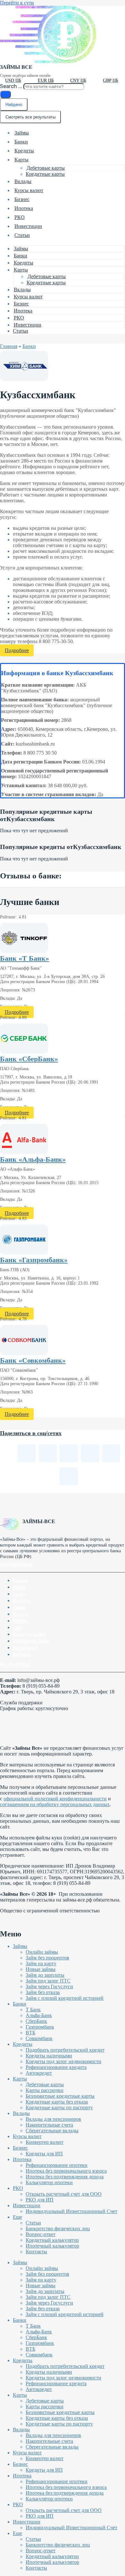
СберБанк (36, 2021)
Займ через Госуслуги (49, 1987)
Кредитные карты (45, 174)
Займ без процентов (47, 1958)
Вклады (23, 181)
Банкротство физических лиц (58, 2229)
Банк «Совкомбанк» (33, 1360)
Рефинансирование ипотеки (57, 2165)
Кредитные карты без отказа (57, 2102)
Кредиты (24, 151)
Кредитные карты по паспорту (59, 2108)
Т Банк (33, 2010)
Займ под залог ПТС (48, 1981)
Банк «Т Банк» (25, 958)
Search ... (11, 86)
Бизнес (22, 199)
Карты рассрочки (45, 2090)
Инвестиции (28, 226)
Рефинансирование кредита (56, 2067)
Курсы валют (29, 190)
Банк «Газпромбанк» (34, 1260)
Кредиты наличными (49, 2056)
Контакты (22, 1655)
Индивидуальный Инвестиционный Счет (71, 2211)
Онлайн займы (42, 1952)
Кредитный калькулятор (52, 2240)
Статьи (22, 235)
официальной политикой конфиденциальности (55, 1799)
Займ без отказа (43, 1992)
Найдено (14, 105)
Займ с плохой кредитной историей (65, 1998)
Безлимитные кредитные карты (60, 2096)
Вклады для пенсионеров (53, 2119)
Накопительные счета (49, 2125)
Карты (21, 160)
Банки (21, 142)
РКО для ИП (40, 2200)
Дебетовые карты (46, 168)
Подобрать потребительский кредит (65, 2050)
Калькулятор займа (31, 1641)
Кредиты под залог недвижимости (63, 2061)
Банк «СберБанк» (29, 1059)
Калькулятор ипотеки (49, 2182)
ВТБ (30, 2033)
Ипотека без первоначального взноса (66, 2171)
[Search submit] (5, 94)
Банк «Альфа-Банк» (33, 1159)
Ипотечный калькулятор (52, 2246)
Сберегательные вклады (52, 2131)
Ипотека (24, 208)
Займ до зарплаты (45, 1975)
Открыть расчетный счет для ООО (64, 2194)
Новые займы (41, 1969)
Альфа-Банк (39, 2015)
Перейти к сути (17, 3)
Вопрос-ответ (41, 2234)
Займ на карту (41, 1963)
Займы (22, 133)
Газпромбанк (40, 2027)
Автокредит (39, 2073)
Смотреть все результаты (30, 117)
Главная (9, 346)
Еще (17, 2217)
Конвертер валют (29, 1634)
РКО (20, 217)
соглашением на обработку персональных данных (55, 1804)
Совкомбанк (39, 2038)
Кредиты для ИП (44, 2154)
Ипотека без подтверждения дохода (65, 2177)
